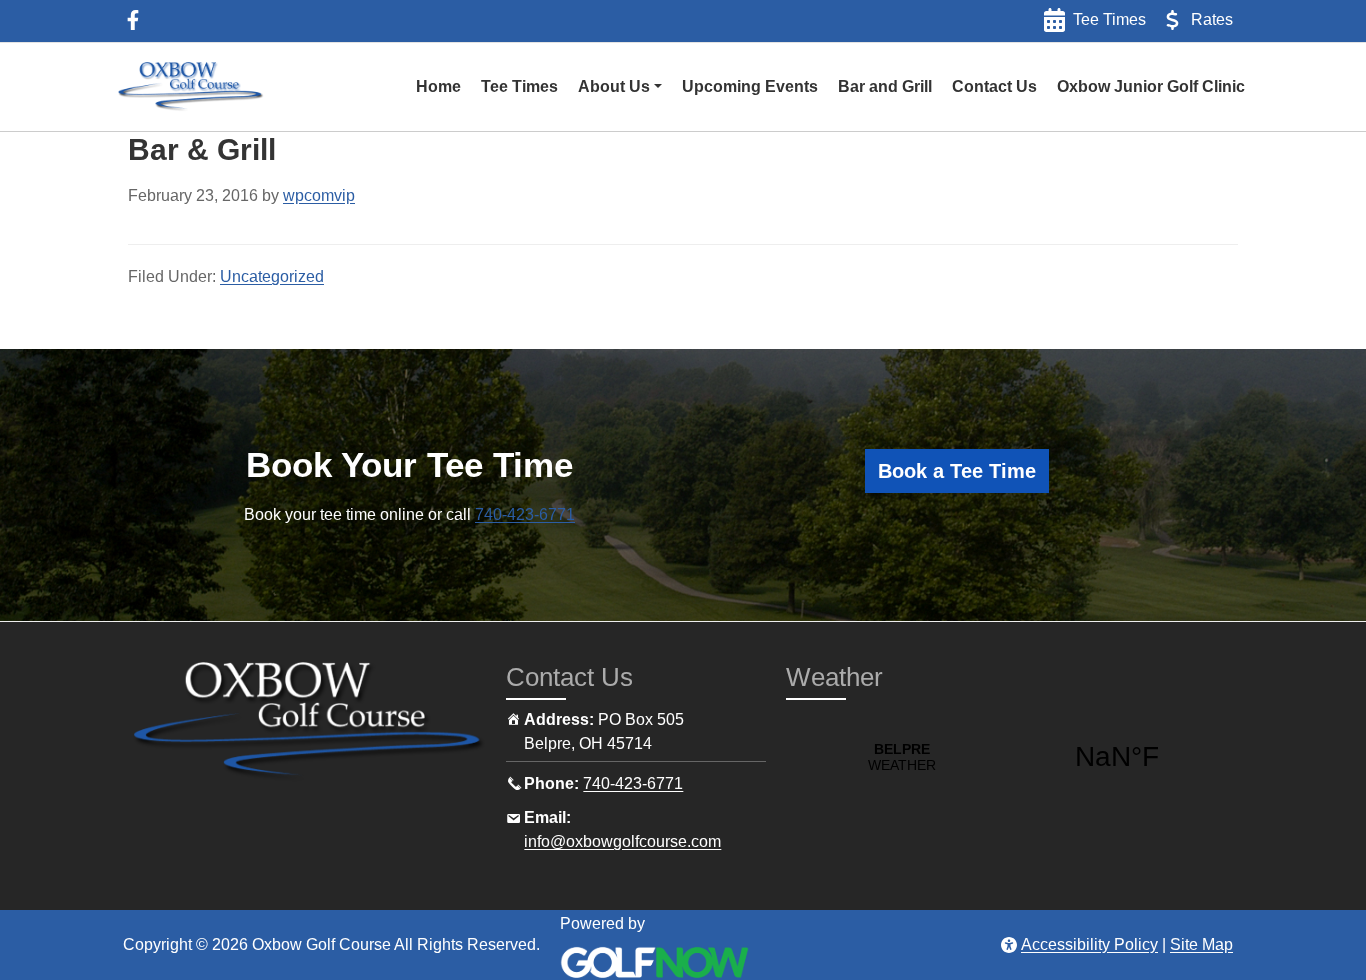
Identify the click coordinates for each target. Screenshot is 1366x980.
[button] (620, 87)
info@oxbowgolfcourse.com (622, 841)
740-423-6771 (525, 514)
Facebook (133, 20)
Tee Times (1109, 19)
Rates (1212, 19)
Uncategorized (272, 276)
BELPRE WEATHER (1009, 757)
